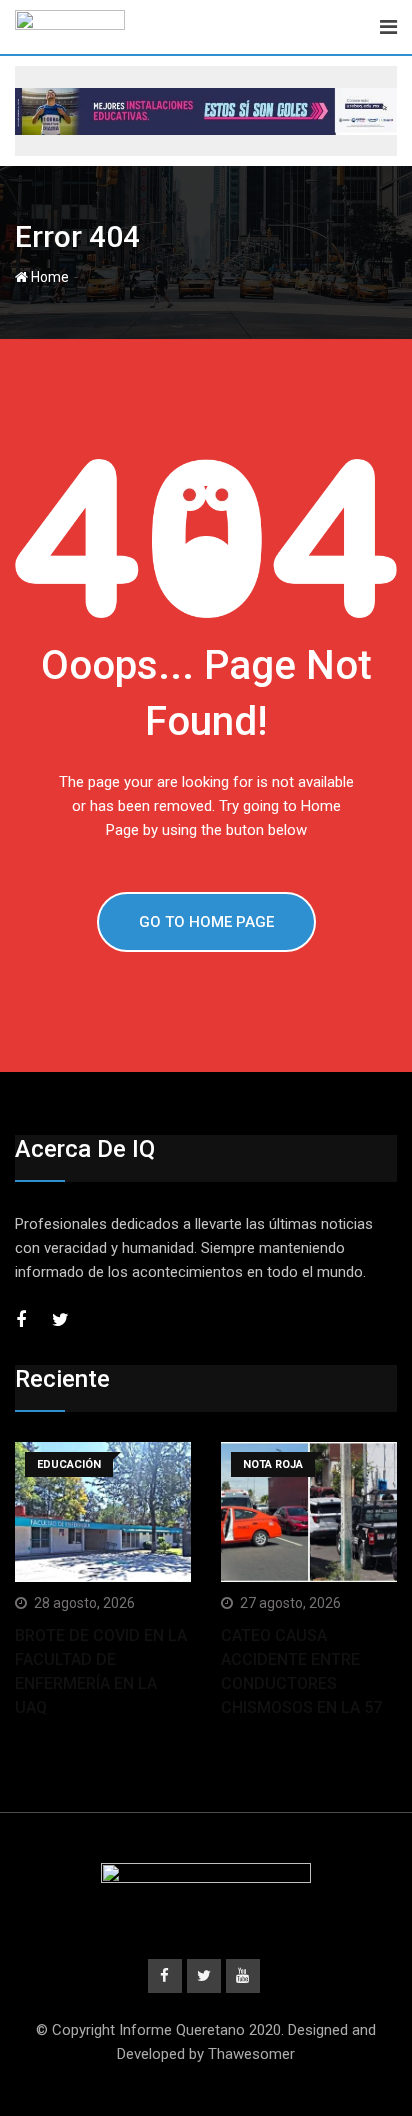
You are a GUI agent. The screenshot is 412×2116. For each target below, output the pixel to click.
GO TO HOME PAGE (206, 922)
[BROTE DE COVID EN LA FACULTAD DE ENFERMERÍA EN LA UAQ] (103, 1512)
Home (48, 277)
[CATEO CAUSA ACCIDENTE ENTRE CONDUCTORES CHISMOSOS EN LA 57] (309, 1512)
